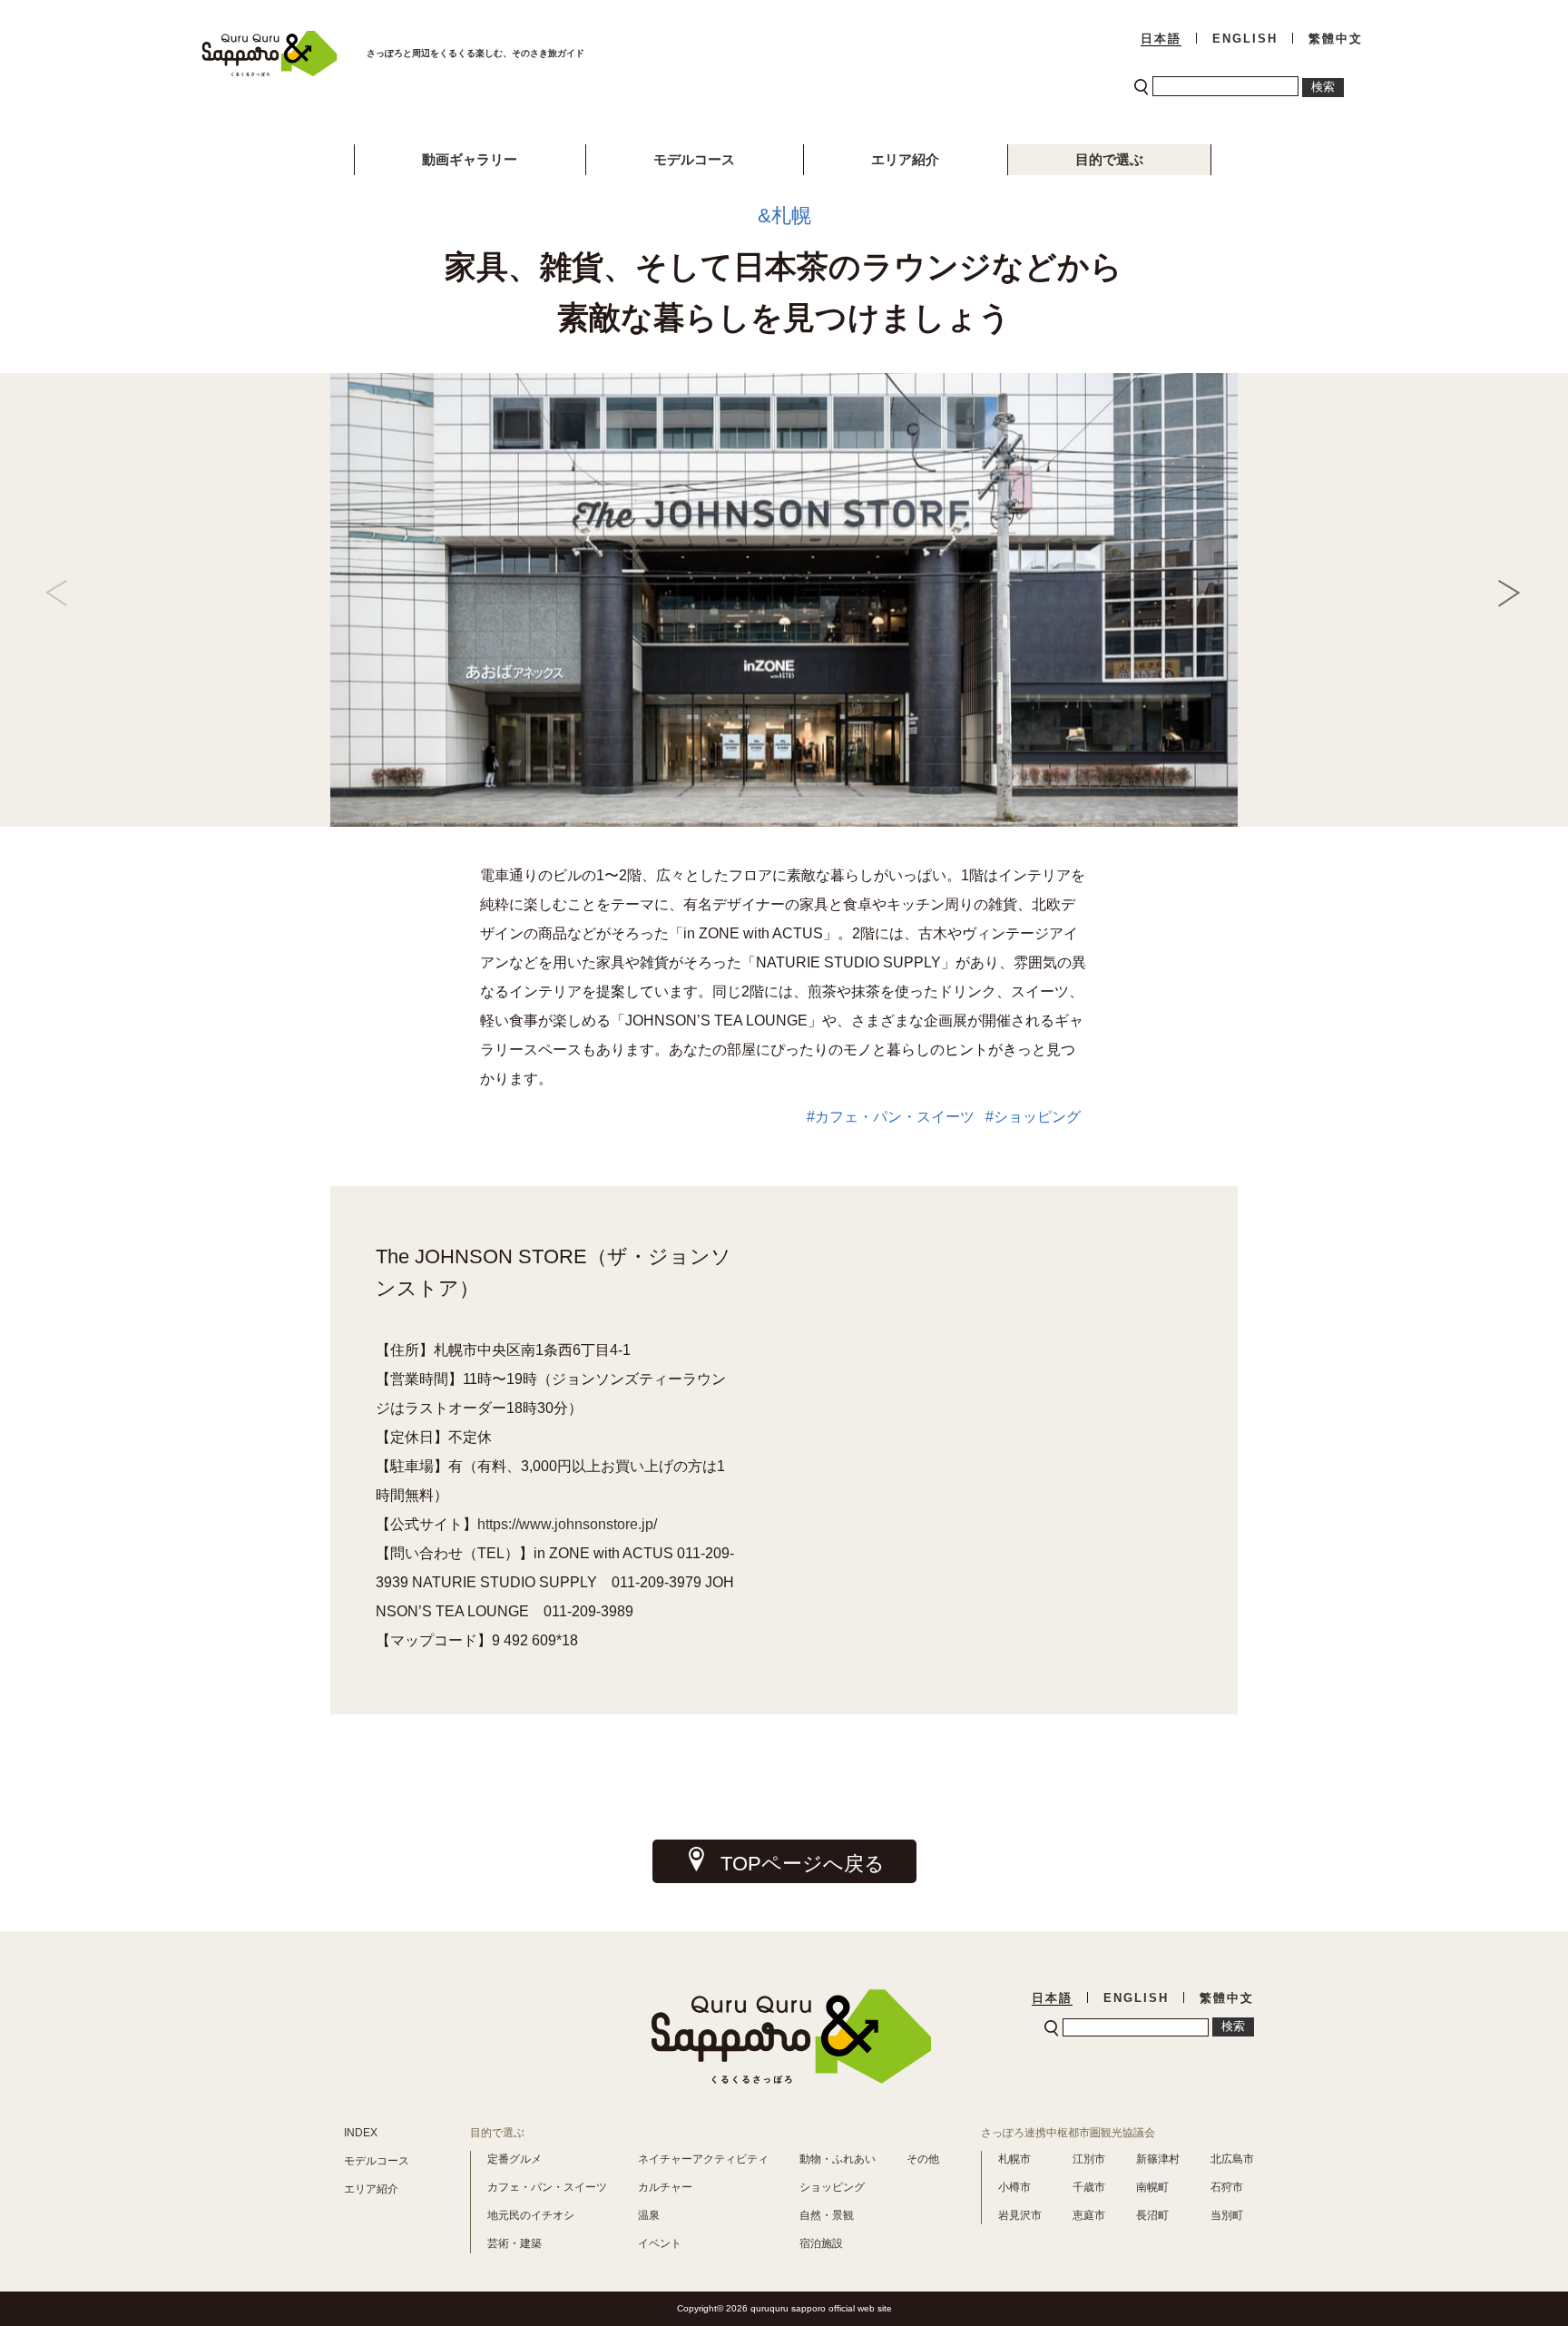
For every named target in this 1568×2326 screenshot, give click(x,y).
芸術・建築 (514, 2243)
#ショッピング (1037, 1117)
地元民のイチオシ (531, 2215)
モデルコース (694, 159)
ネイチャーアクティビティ (703, 2159)
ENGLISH (1245, 39)
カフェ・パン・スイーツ (547, 2187)
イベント (660, 2243)
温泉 (649, 2215)
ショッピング (832, 2187)
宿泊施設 (821, 2243)
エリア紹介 (905, 159)
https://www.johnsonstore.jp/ (567, 1524)
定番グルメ (514, 2159)
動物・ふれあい (838, 2159)
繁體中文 (1336, 39)
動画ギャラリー (470, 159)
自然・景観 (827, 2215)
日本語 (1161, 39)
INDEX (361, 2133)
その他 (923, 2159)
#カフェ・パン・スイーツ (894, 1117)
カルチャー (665, 2187)
